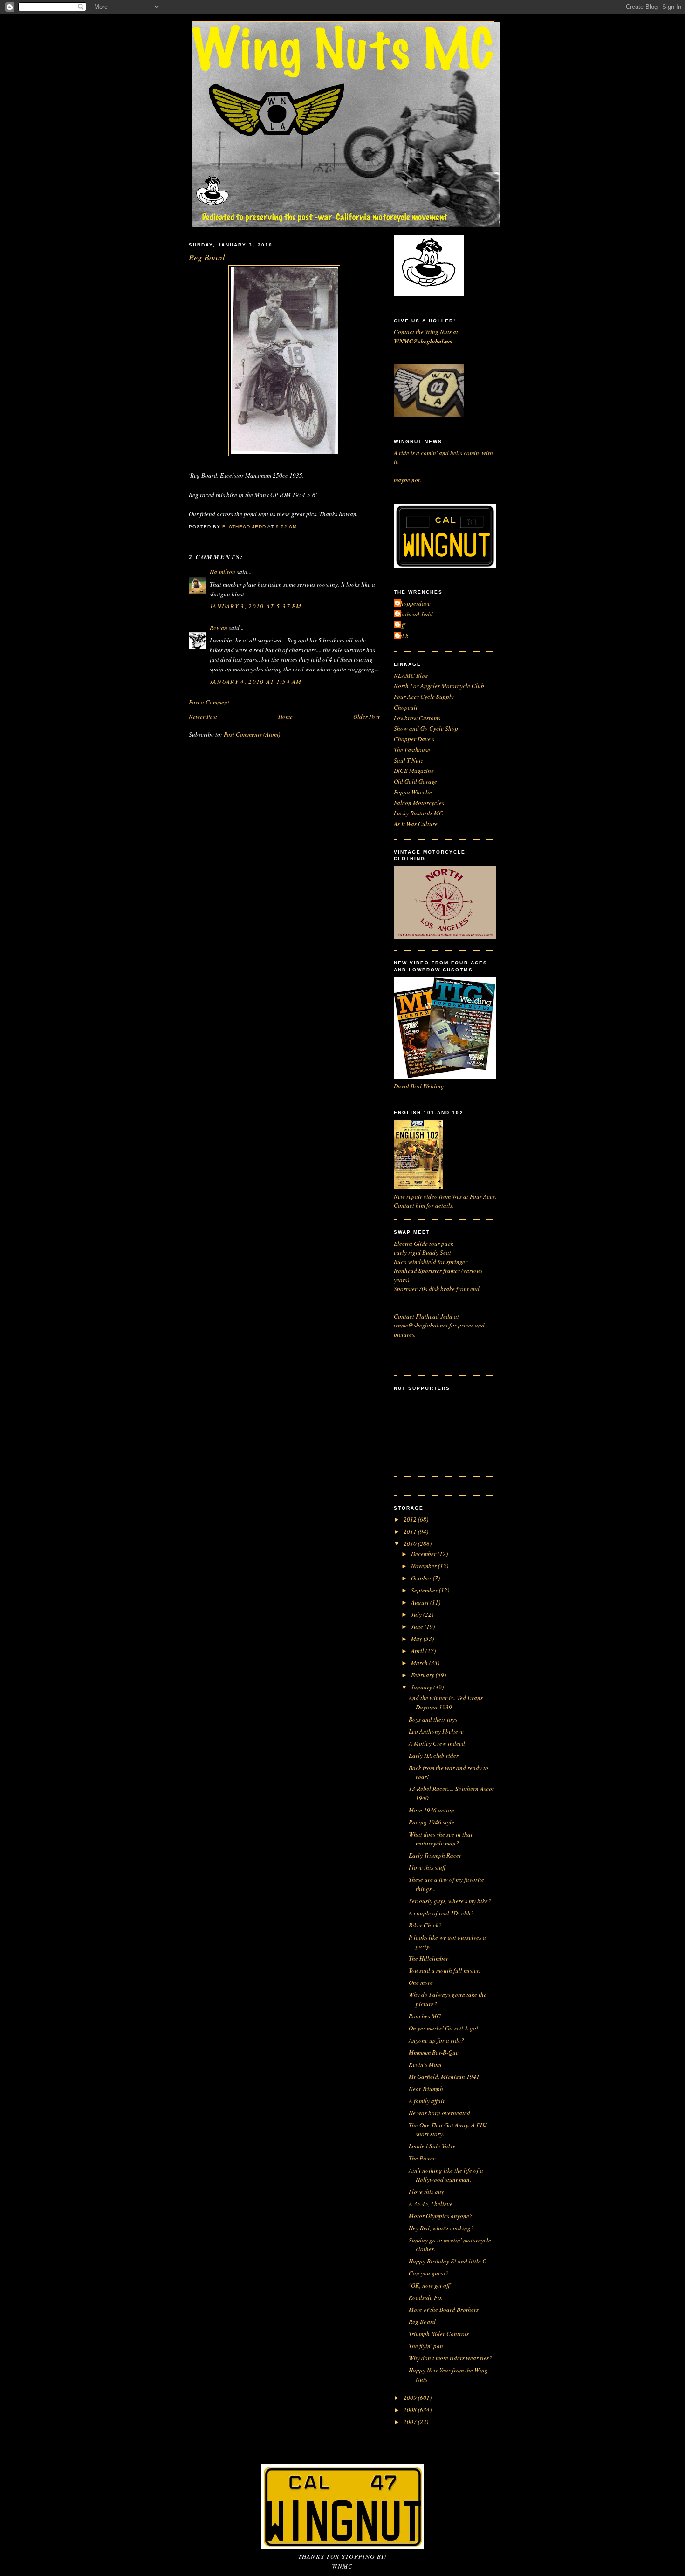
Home (285, 717)
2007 (411, 2422)
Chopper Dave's (414, 739)
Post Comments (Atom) (252, 734)
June (418, 1626)
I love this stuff (427, 1867)
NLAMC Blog (411, 676)
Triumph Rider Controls (439, 2334)
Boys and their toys (433, 1719)
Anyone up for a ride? (436, 2040)
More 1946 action (432, 1810)
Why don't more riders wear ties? (450, 2358)
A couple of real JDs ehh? (441, 1913)
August (421, 1602)
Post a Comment (209, 702)
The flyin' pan (426, 2346)
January (422, 1687)
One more (421, 1982)
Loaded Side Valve (432, 2146)
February (423, 1675)
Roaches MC (425, 2016)
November (425, 1566)
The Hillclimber (428, 1958)
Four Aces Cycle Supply (424, 697)
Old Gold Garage (415, 781)
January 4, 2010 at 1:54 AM (256, 682)
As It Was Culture (416, 824)
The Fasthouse (412, 750)
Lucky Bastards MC (418, 813)
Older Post (366, 717)
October (422, 1578)
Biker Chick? (425, 1925)
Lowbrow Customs (417, 718)
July (417, 1614)
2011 (411, 1531)
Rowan (219, 628)
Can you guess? (429, 2273)
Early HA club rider (434, 1756)
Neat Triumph (426, 2089)
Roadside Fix (425, 2297)
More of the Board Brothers (444, 2310)
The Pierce (422, 2158)
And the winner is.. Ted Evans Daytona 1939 (446, 1702)
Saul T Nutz (408, 760)
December (424, 1554)
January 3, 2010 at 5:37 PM (256, 606)
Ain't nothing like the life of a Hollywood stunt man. (446, 2175)
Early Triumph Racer (435, 1855)
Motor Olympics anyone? (441, 2216)
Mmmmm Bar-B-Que (434, 2052)
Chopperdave (413, 603)
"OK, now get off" (430, 2285)
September (425, 1590)
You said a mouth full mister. (444, 1970)
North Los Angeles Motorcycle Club (439, 686)
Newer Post (203, 717)
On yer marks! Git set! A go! (443, 2028)
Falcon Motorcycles (419, 803)
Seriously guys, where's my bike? (450, 1901)
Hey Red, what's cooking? (441, 2228)
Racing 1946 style (432, 1822)
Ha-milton (223, 572)
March (420, 1663)
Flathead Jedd (414, 614)
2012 (411, 1519)
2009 (411, 2398)
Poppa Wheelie (413, 792)
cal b (402, 636)
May (417, 1639)
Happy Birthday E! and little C (448, 2261)
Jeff (401, 625)
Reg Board (422, 2322)
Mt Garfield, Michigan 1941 (444, 2077)
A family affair (427, 2101)
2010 (411, 1544)
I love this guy (426, 2192)
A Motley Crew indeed (437, 1743)
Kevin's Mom (425, 2064)
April (418, 1651)
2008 (411, 2410)
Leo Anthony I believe (436, 1731)
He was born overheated (439, 2113)
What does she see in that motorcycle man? (441, 1839)
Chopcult (406, 707)
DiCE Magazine (414, 771)
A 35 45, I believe (431, 2204)
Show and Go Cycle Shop (426, 728)
